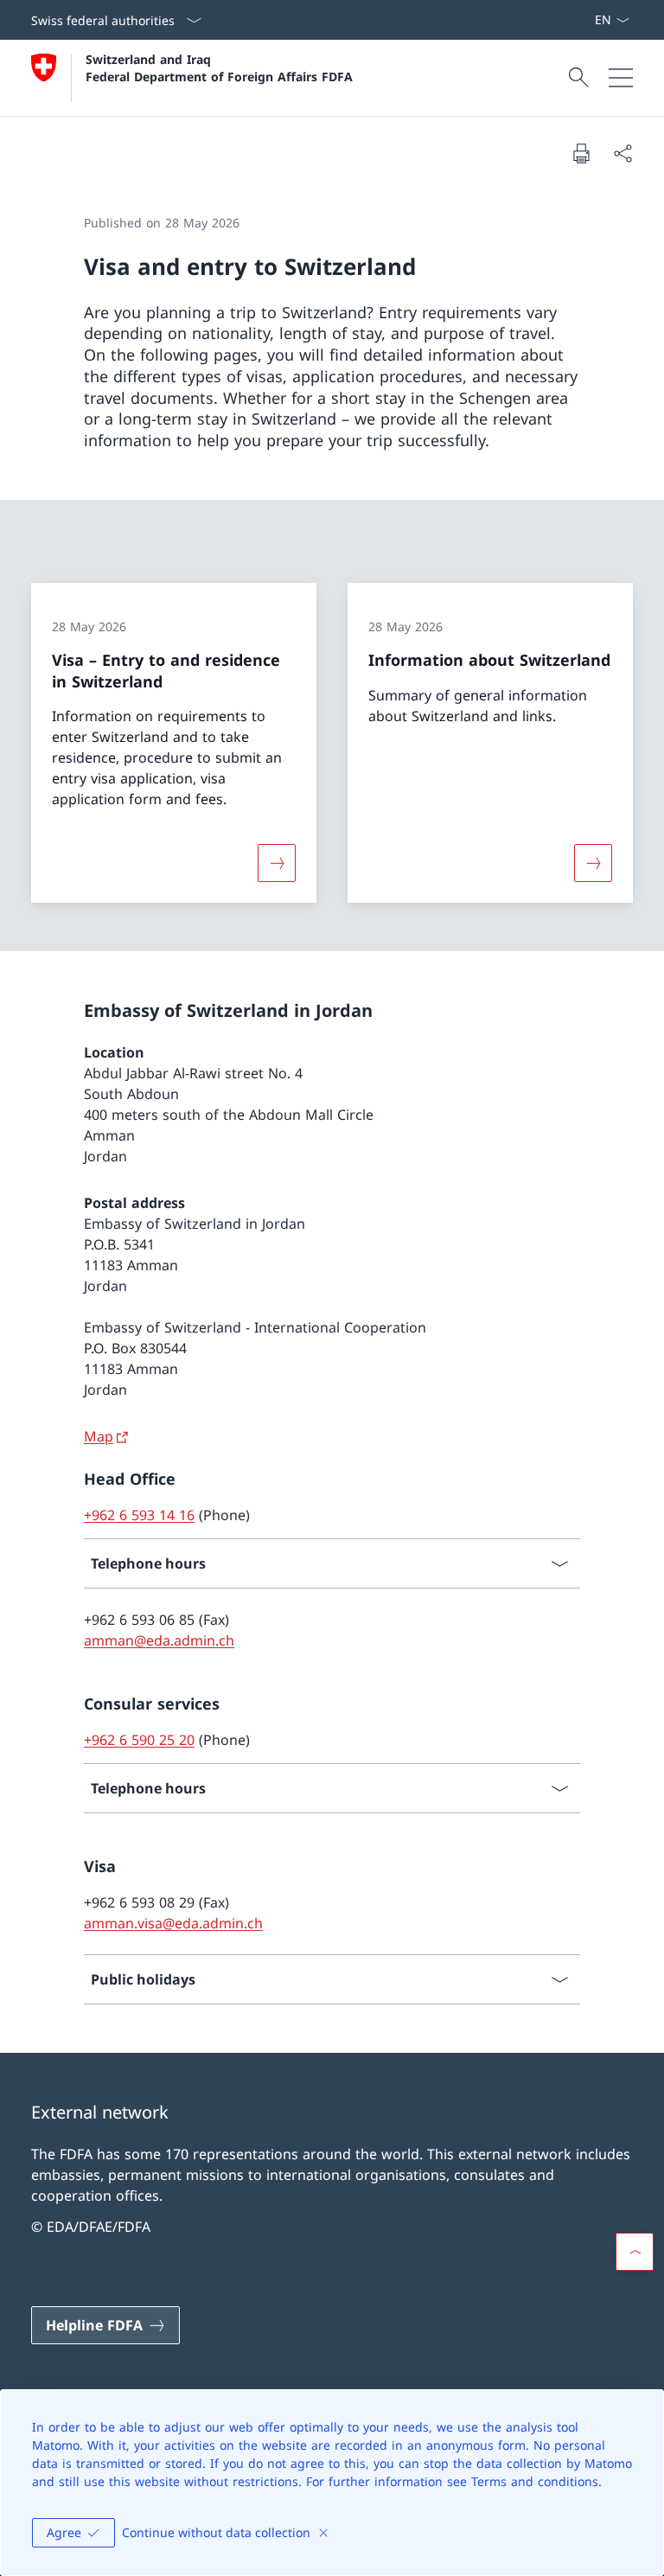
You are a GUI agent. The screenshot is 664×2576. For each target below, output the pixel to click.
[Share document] (622, 153)
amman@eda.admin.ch (159, 1640)
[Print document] (581, 153)
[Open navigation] (621, 78)
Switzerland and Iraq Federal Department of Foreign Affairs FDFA (219, 67)
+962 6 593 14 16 (139, 1515)
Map (99, 1436)
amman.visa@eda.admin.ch (173, 1923)
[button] (635, 2252)
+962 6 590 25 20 (139, 1740)
